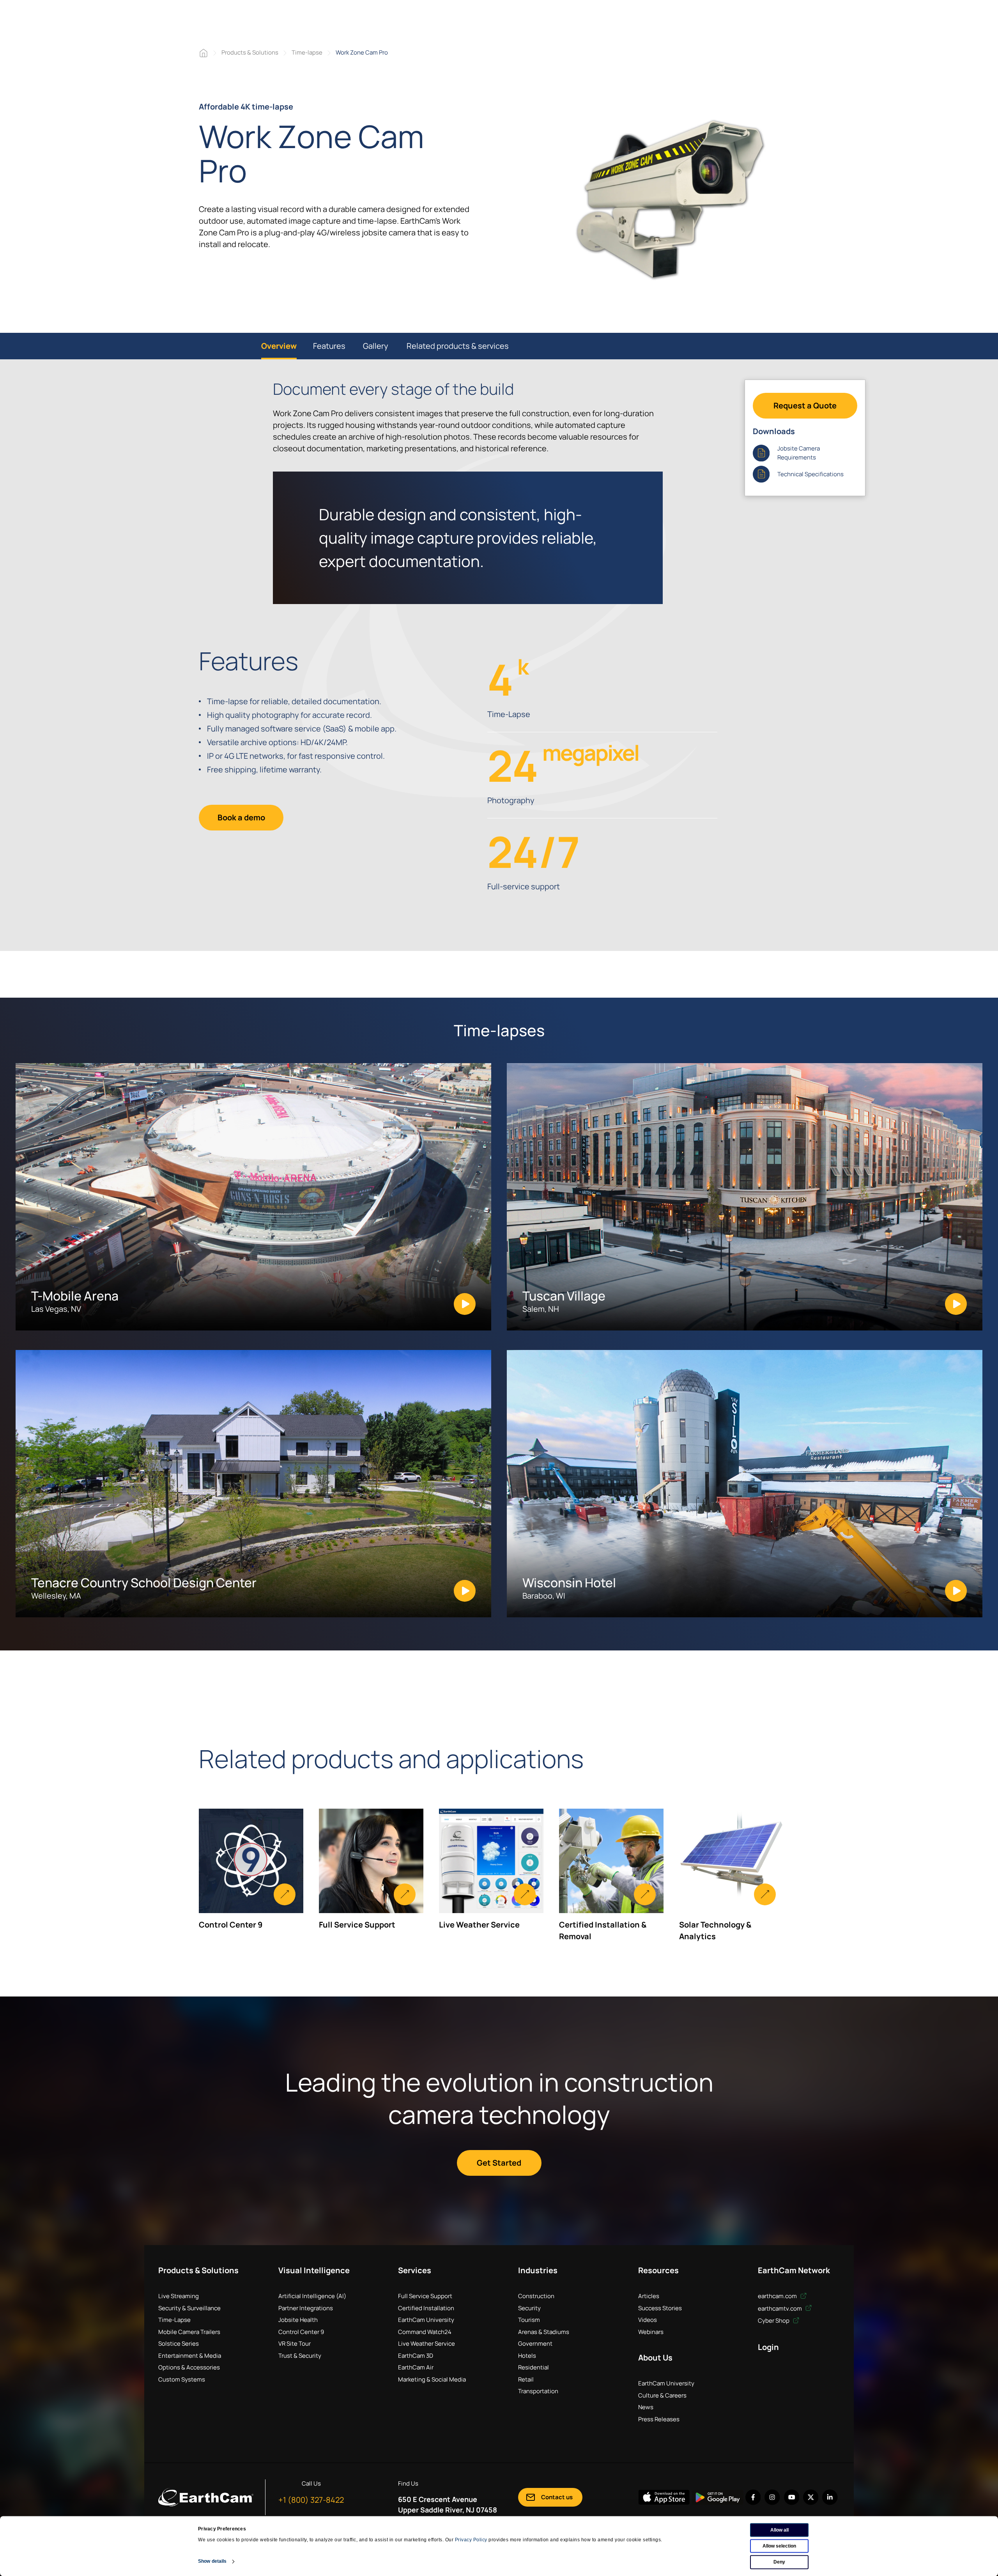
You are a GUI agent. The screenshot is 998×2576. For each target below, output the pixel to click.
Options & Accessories (189, 2367)
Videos (648, 2320)
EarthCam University (426, 2320)
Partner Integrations (306, 2308)
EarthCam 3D (416, 2356)
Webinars (651, 2332)
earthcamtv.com (780, 2308)
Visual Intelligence (314, 2270)
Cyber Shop (774, 2321)
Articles (649, 2296)
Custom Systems (182, 2379)
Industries (538, 2270)
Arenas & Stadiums (544, 2332)
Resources (658, 2270)
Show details (212, 2561)
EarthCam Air (416, 2367)
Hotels (527, 2356)
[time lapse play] (670, 200)
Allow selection (779, 2546)
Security (529, 2308)
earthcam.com (778, 2296)
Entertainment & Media (190, 2356)
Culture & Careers (662, 2395)
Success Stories (660, 2308)
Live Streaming (179, 2296)
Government (535, 2344)
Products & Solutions (250, 52)
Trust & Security (300, 2356)
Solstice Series (179, 2344)
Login (768, 2347)
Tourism (529, 2320)
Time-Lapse (174, 2320)
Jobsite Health (298, 2320)
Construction (536, 2296)
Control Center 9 (301, 2332)
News (646, 2407)
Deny (779, 2562)
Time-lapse (307, 52)
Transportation (538, 2391)
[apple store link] (664, 2497)
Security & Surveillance (189, 2308)
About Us (655, 2358)
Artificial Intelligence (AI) (312, 2296)
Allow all (779, 2530)
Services (415, 2270)
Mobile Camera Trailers (189, 2332)
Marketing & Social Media (432, 2379)
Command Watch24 (425, 2332)
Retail (526, 2379)
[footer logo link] (206, 2497)
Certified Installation (426, 2308)
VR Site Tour (295, 2344)
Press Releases (659, 2419)
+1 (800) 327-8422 (311, 2500)
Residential (534, 2367)
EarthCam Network (794, 2270)
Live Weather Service (426, 2344)
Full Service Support (425, 2296)
